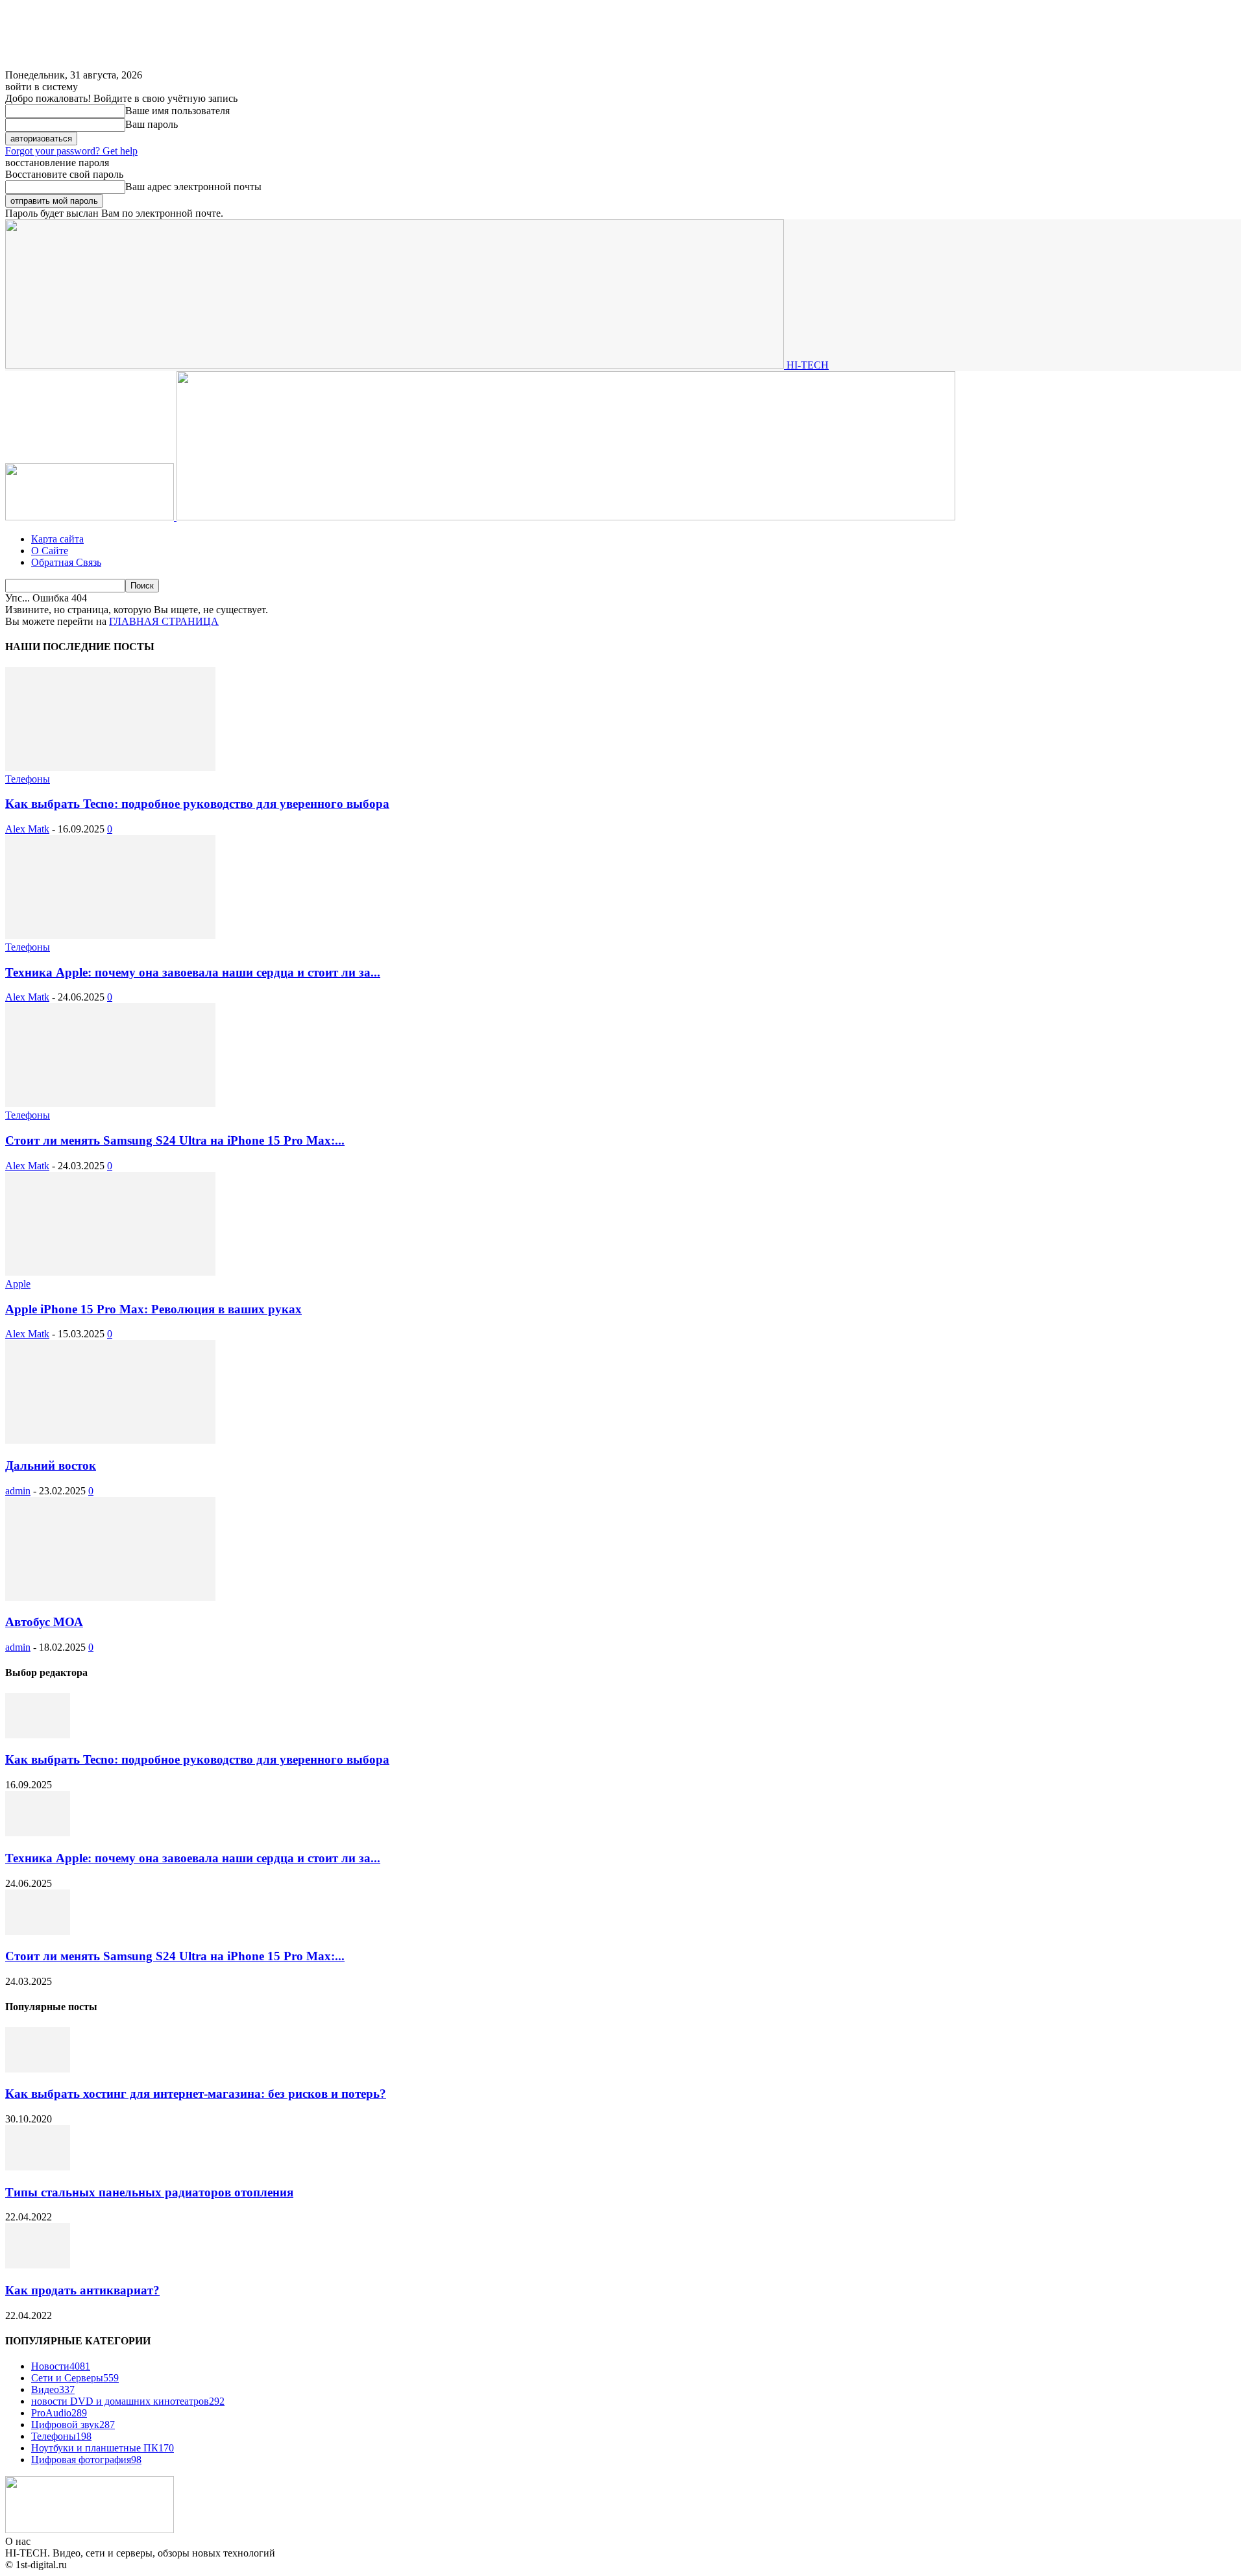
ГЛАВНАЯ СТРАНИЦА (164, 621)
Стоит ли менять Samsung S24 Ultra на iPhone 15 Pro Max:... (175, 1140)
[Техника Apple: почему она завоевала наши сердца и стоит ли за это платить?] (110, 935)
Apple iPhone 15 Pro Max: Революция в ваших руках (153, 1309)
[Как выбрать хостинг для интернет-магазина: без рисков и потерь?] (38, 2069)
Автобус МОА (44, 1622)
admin (18, 1491)
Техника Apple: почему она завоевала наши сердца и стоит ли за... (193, 972)
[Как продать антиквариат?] (38, 2265)
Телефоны (28, 779)
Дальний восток (51, 1465)
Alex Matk (27, 829)
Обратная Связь (66, 562)
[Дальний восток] (110, 1440)
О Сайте (50, 551)
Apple (18, 1284)
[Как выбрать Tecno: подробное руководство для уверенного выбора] (110, 767)
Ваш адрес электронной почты (193, 187)
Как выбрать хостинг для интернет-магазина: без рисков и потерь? (196, 2094)
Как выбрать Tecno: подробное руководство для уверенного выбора (197, 804)
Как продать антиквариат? (82, 2290)
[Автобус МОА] (110, 1597)
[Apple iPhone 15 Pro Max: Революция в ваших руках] (110, 1272)
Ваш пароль (152, 124)
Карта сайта (57, 539)
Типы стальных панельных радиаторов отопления (149, 2192)
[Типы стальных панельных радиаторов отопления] (38, 2167)
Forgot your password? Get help (71, 151)
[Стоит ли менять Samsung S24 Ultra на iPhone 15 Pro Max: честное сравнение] (110, 1103)
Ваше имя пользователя (177, 111)
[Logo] (91, 517)
